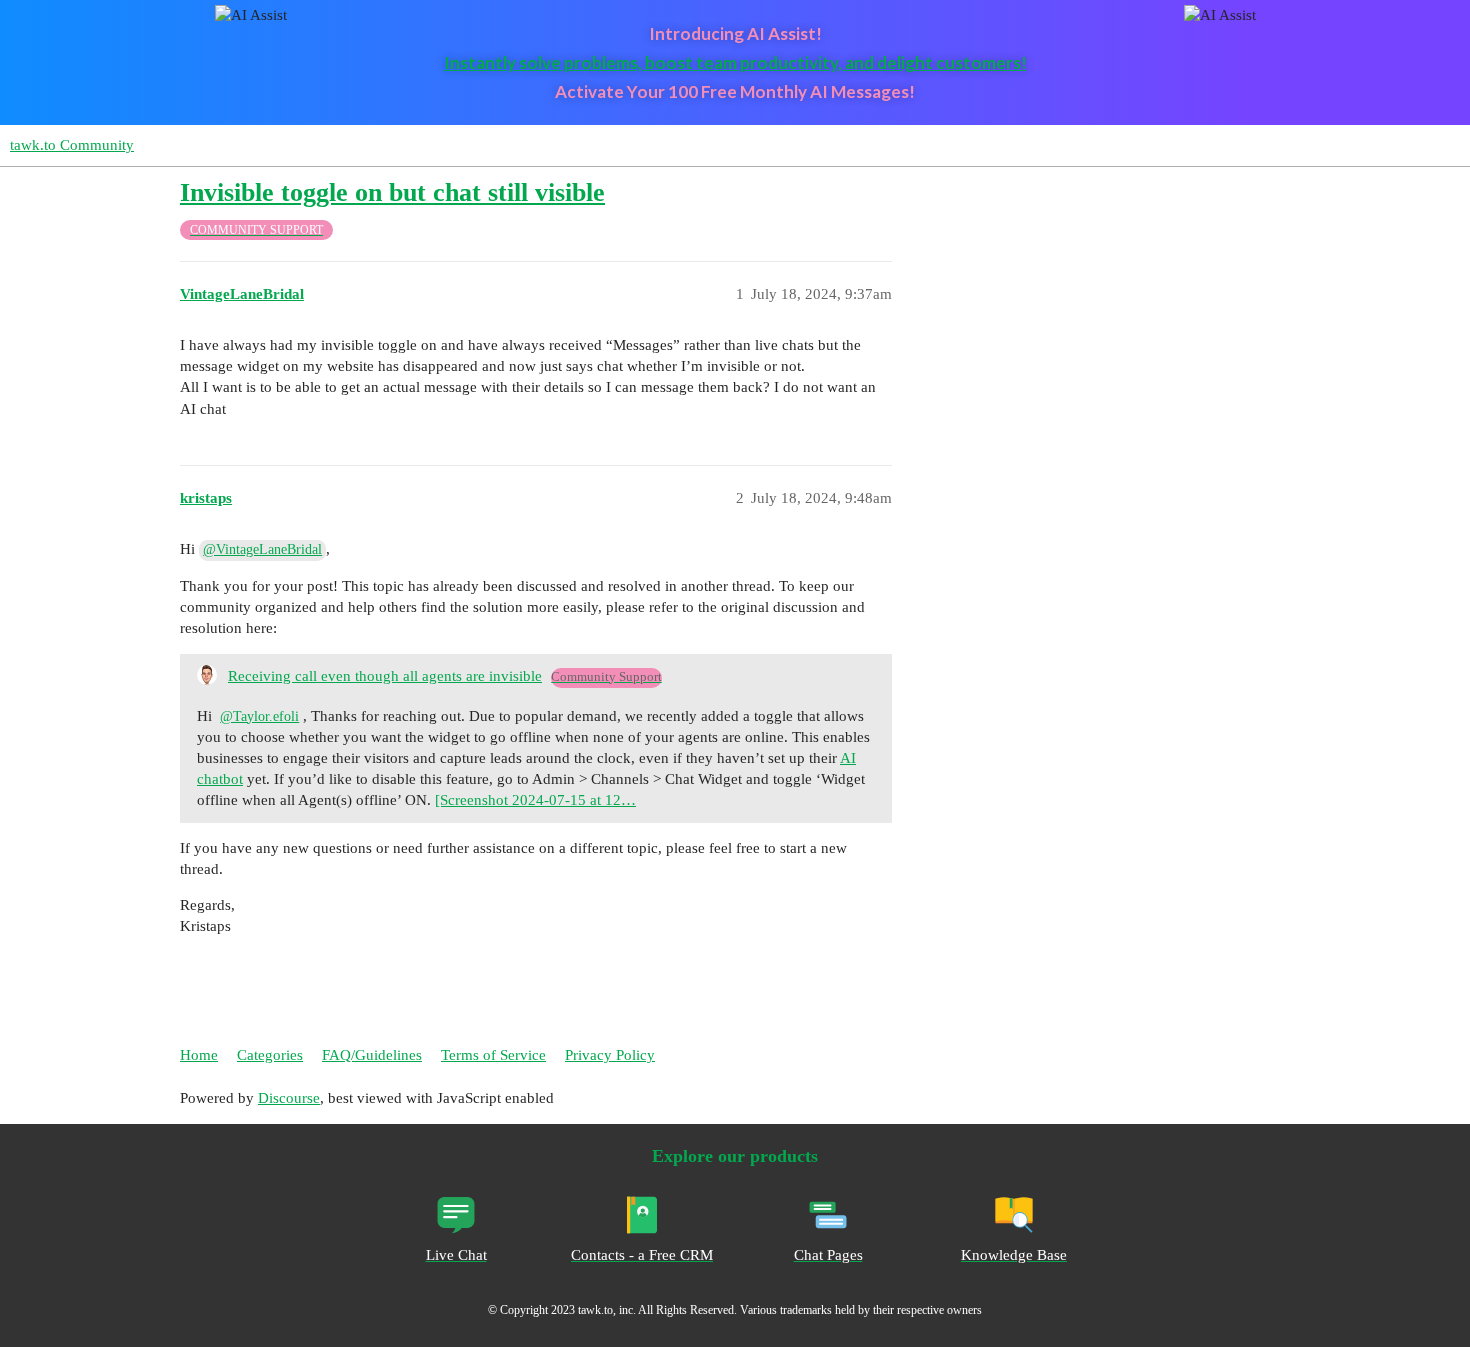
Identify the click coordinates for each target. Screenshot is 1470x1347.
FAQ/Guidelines (372, 1055)
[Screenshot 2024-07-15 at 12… (535, 800)
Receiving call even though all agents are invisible (385, 676)
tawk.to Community (72, 145)
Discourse (289, 1098)
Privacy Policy (610, 1055)
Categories (270, 1055)
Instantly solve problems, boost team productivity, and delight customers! (735, 62)
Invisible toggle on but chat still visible (392, 192)
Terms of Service (493, 1055)
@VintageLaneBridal (262, 549)
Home (199, 1055)
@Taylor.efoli (259, 716)
